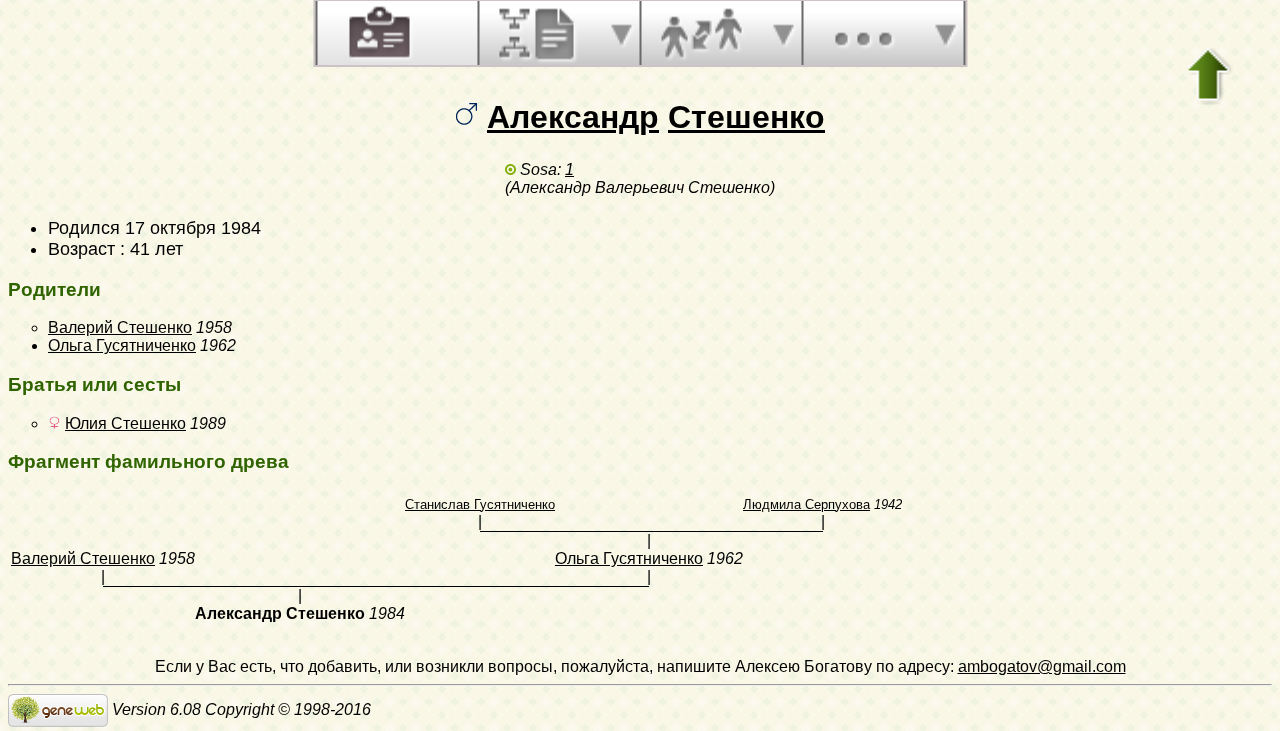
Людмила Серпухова (806, 504)
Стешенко (746, 117)
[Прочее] (863, 33)
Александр (573, 117)
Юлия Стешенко (125, 423)
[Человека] (377, 33)
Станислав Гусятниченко (480, 504)
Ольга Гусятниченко (122, 345)
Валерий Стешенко (120, 327)
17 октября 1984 (193, 228)
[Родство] (701, 33)
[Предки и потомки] (539, 33)
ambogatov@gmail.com (1042, 666)
